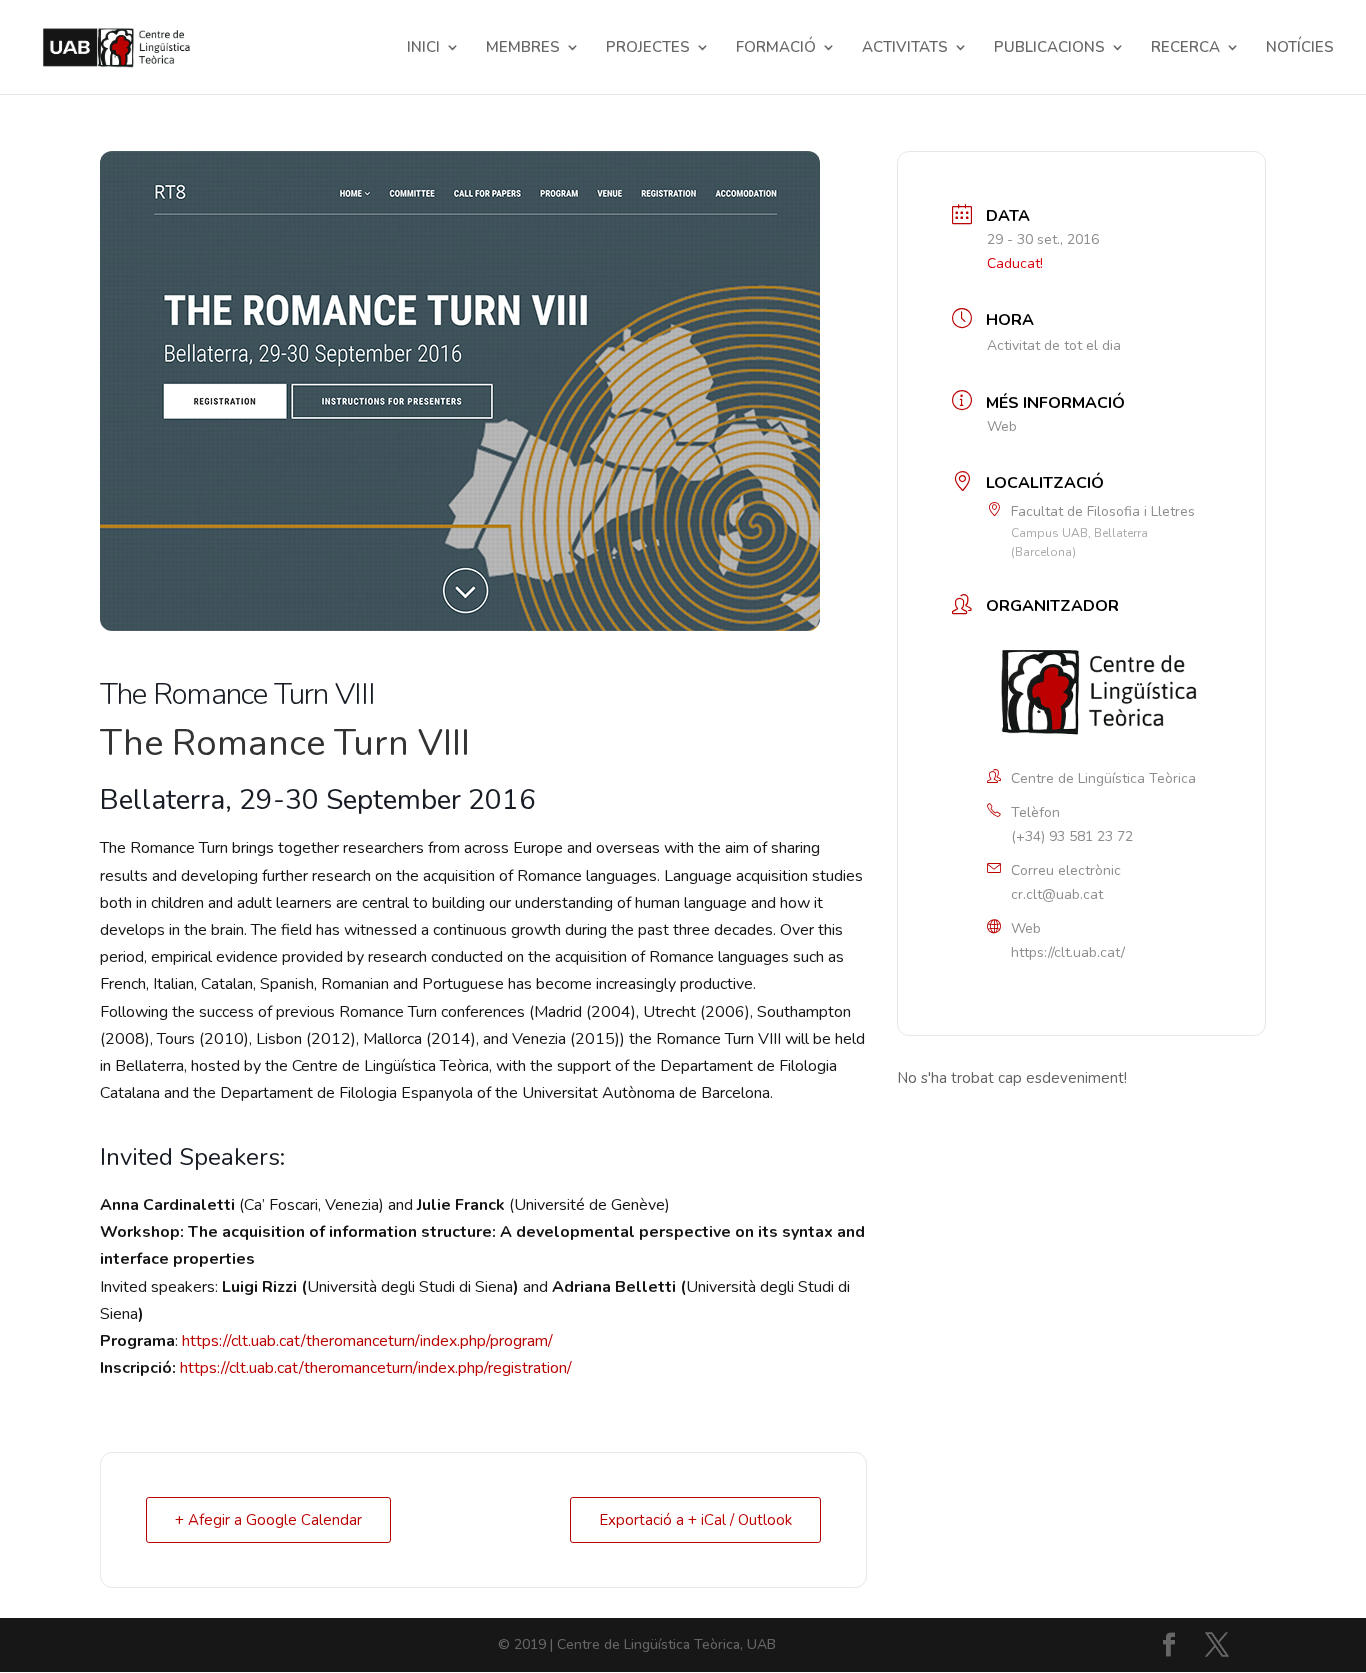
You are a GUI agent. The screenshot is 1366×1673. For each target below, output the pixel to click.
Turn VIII (397, 743)
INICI (423, 48)
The (131, 743)
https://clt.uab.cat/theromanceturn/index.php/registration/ (376, 1368)
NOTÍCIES (1300, 48)
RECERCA (1185, 48)
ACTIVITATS (905, 48)
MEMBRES (523, 48)
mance (271, 743)
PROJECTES (648, 48)
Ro (190, 743)
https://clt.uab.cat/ (1068, 952)
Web (1002, 426)
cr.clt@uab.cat (1057, 894)
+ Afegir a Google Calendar (268, 1520)
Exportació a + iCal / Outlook (695, 1520)
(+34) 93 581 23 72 (1072, 836)
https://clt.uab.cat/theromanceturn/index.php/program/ (369, 1341)
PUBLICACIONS (1049, 48)
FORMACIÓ (776, 48)
